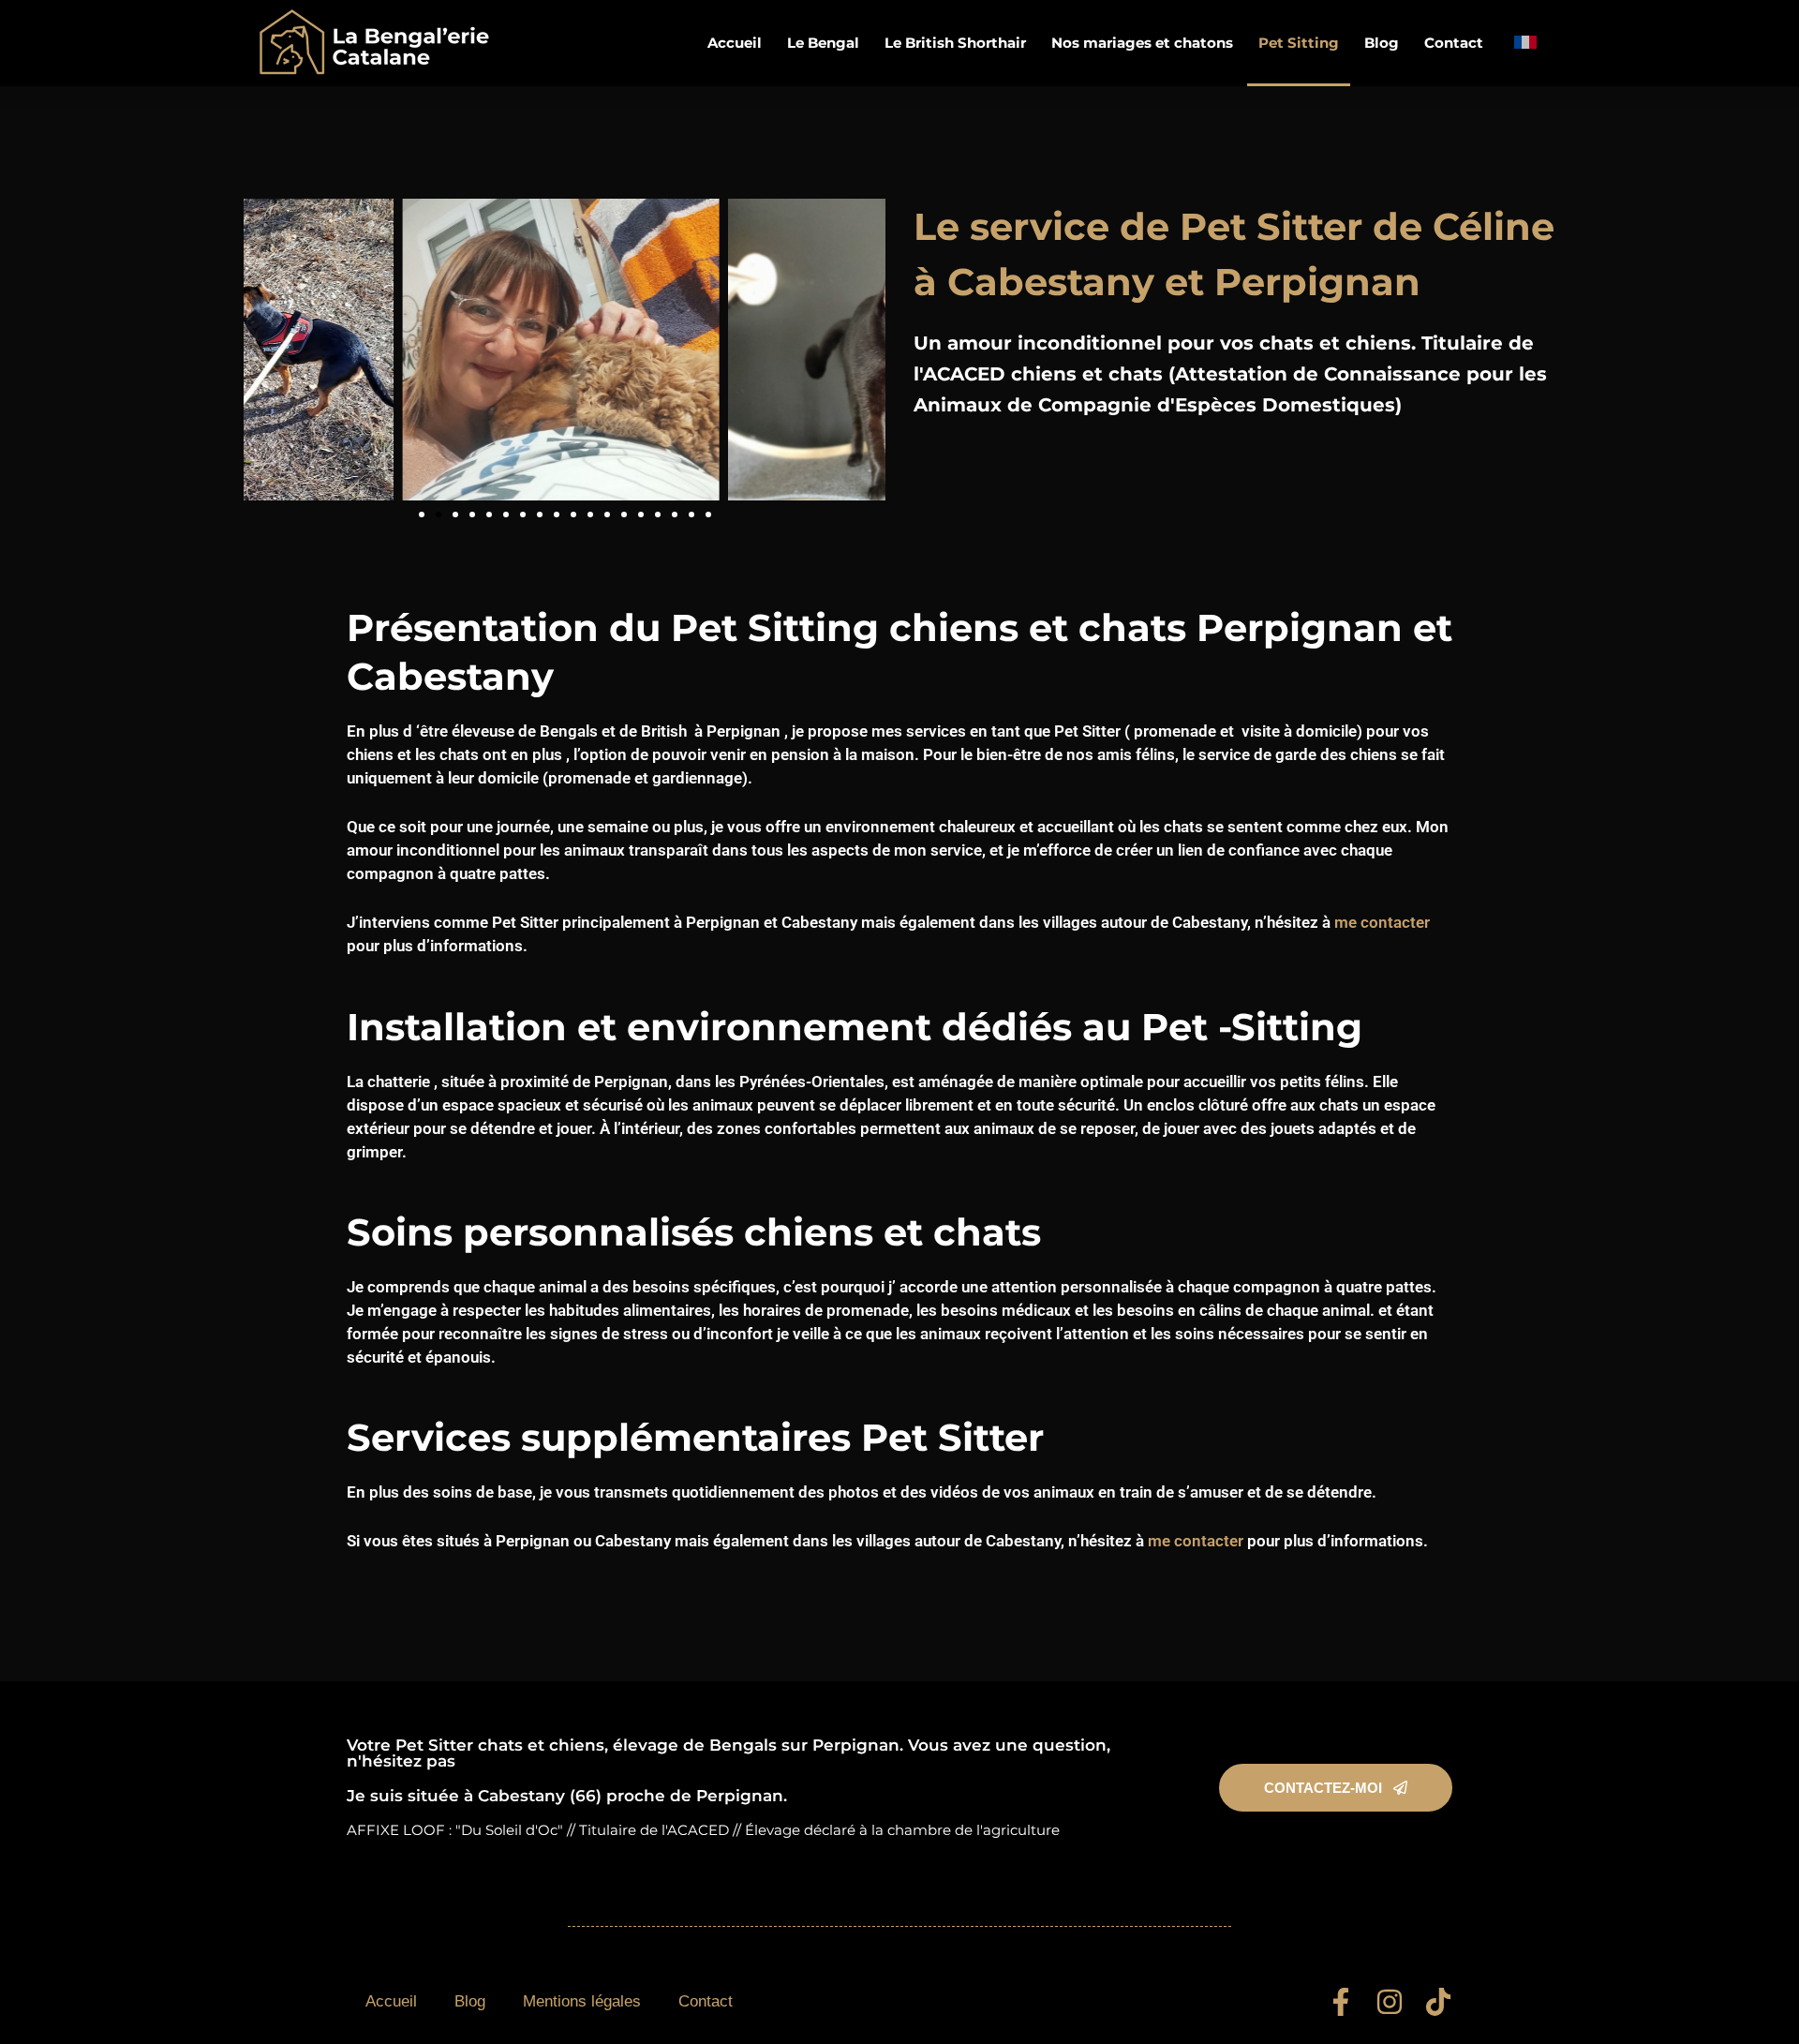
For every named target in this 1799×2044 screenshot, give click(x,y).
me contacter (1382, 922)
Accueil (735, 43)
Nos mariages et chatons (1142, 43)
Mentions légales (582, 2001)
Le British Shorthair (955, 43)
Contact (1454, 43)
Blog (1382, 43)
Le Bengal (823, 43)
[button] (422, 515)
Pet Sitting (1299, 43)
